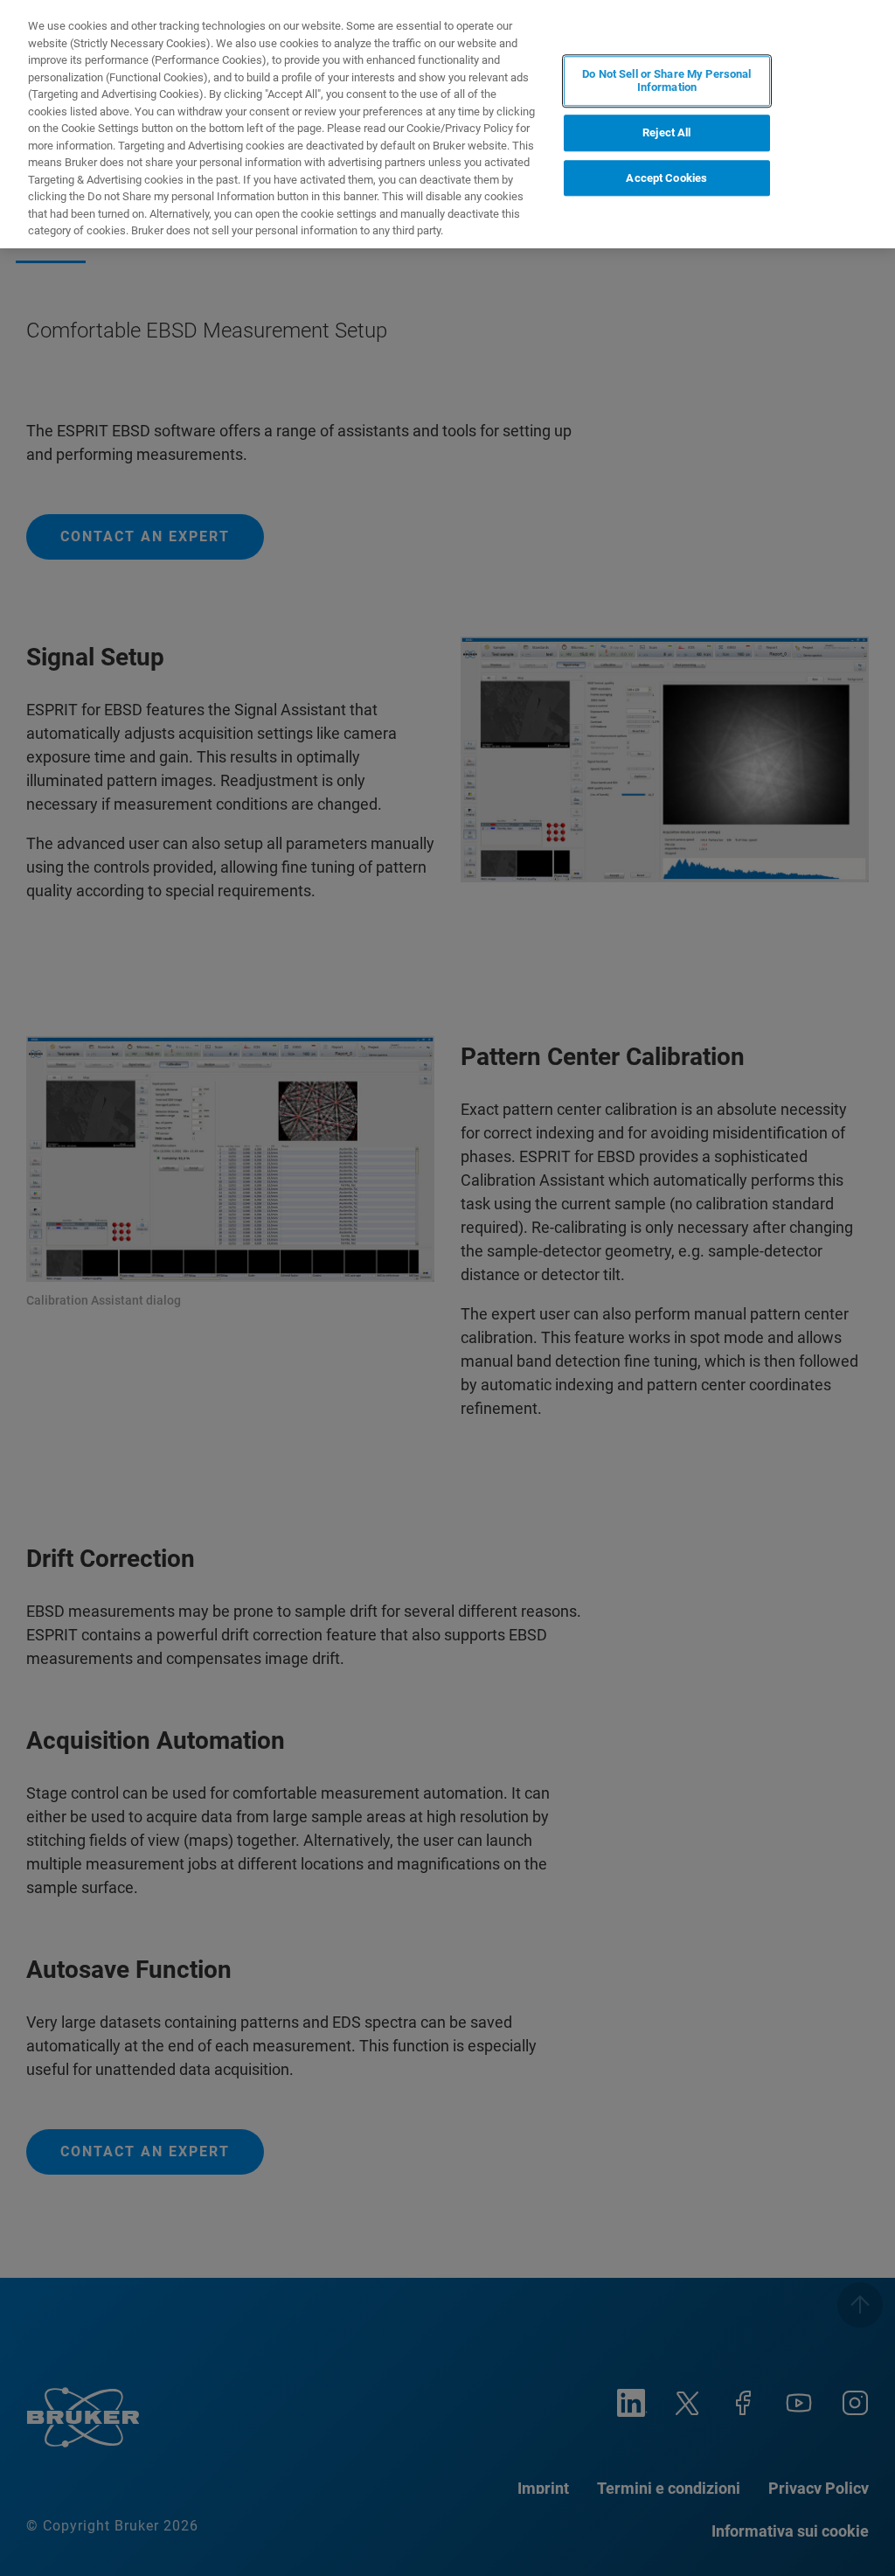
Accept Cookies (666, 178)
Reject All (666, 132)
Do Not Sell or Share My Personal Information (666, 81)
